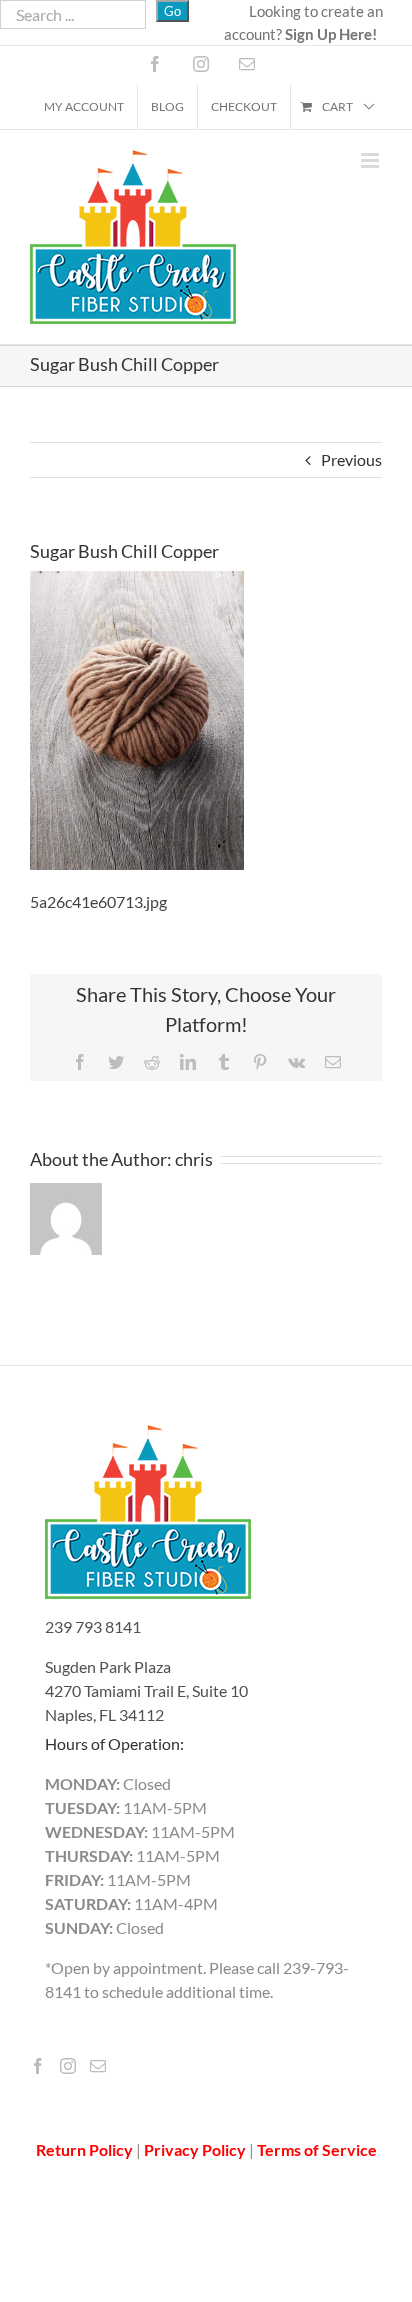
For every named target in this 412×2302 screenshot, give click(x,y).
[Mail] (98, 2066)
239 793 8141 (93, 1626)
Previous (351, 459)
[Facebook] (38, 2066)
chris (194, 1159)
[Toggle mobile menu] (371, 160)
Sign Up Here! (331, 34)
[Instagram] (68, 2066)
